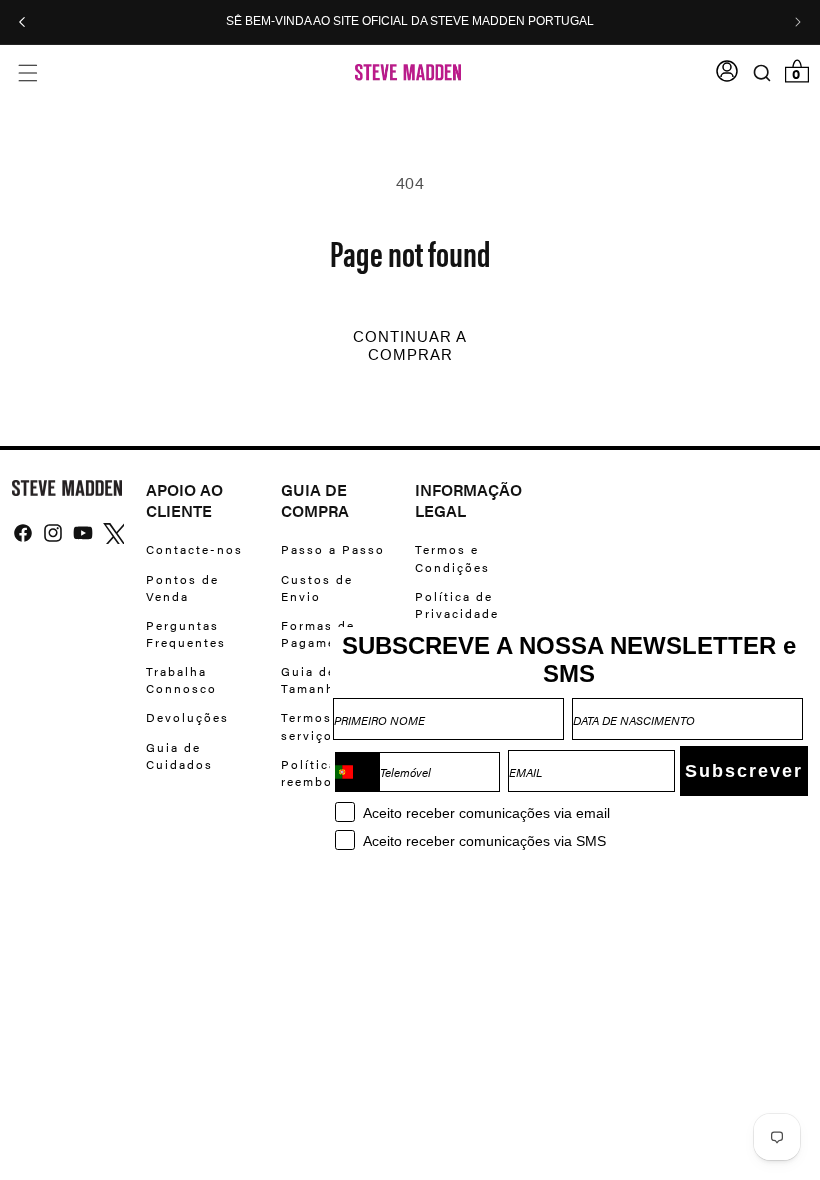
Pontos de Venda (182, 587)
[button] (27, 72)
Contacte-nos (194, 549)
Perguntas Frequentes (186, 633)
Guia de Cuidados (179, 755)
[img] (23, 533)
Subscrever (744, 771)
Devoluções (187, 717)
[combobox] (357, 772)
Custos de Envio (317, 587)
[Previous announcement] (22, 22)
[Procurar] (761, 72)
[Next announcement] (798, 22)
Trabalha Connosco (181, 679)
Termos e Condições (452, 558)
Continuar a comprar (410, 346)
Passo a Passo (333, 549)
